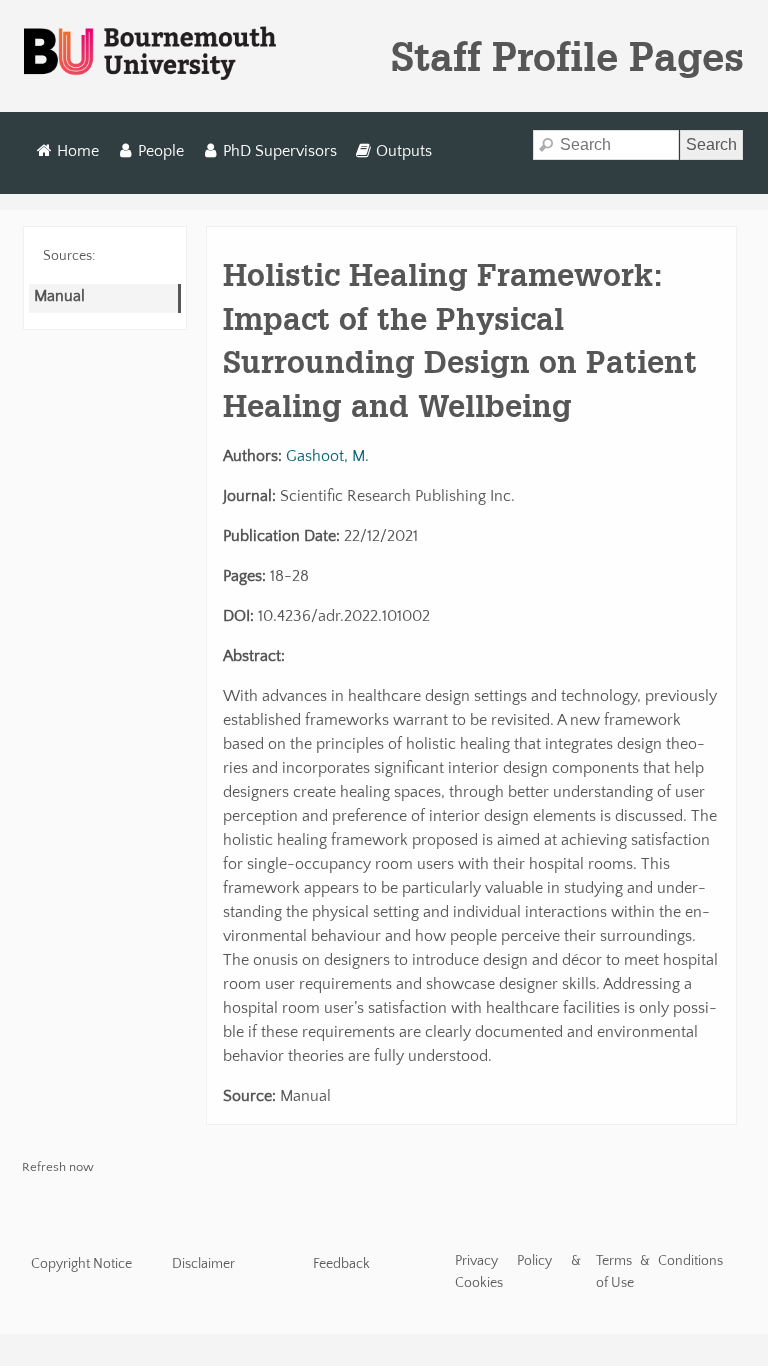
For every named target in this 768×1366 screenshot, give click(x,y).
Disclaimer (203, 1264)
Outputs (404, 151)
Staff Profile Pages (567, 56)
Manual (59, 296)
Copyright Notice (81, 1264)
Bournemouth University (150, 54)
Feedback (341, 1264)
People (161, 151)
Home (78, 151)
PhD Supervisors (280, 151)
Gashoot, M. (327, 456)
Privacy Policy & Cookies (518, 1272)
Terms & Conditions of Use (659, 1272)
